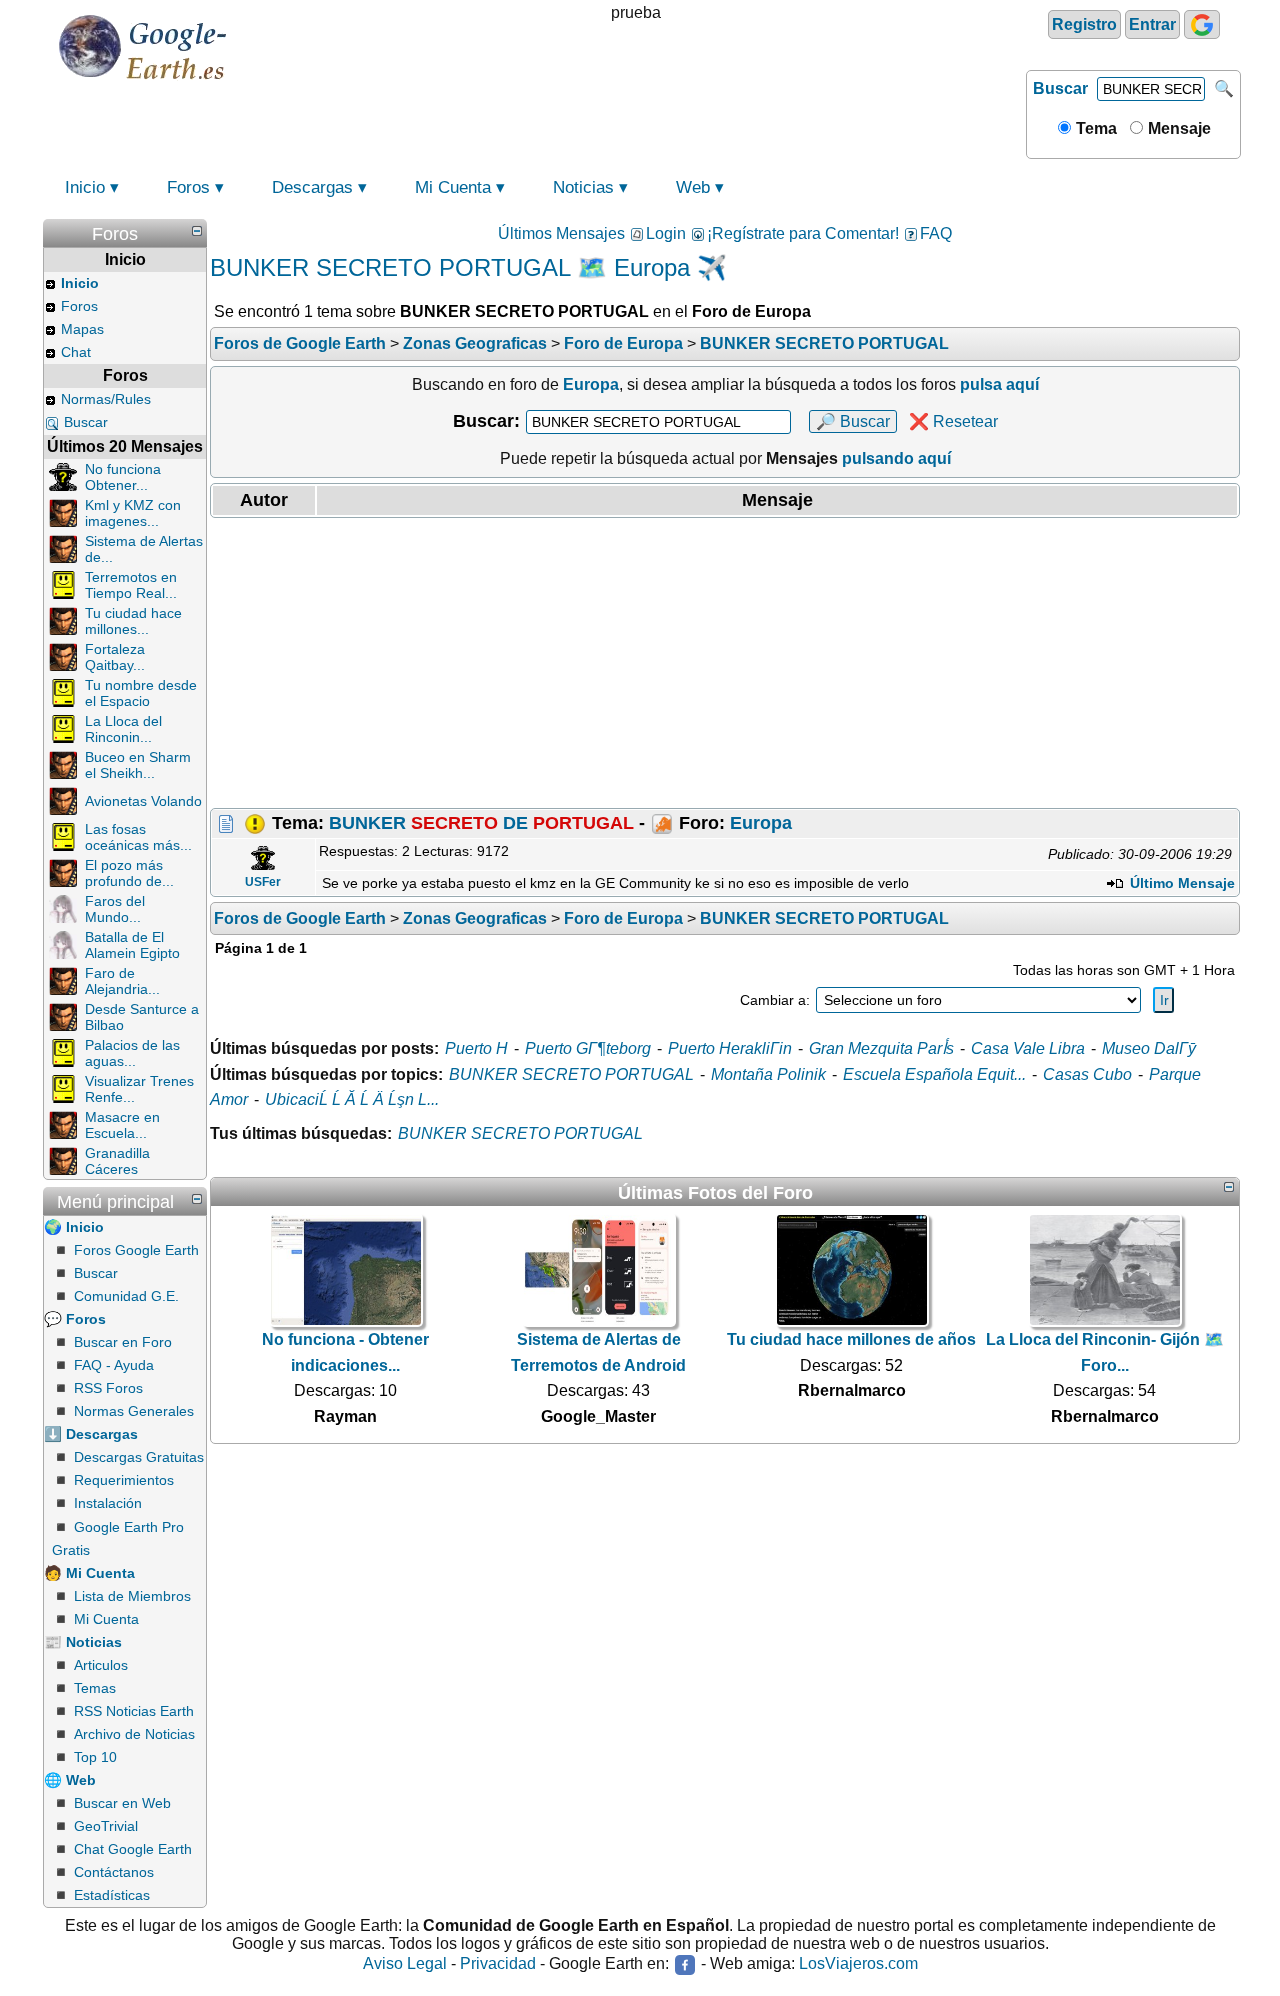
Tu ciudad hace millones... (133, 621)
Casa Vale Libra (1028, 1048)
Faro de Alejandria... (122, 981)
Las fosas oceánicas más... (138, 837)
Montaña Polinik (768, 1074)
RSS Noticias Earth (134, 1711)
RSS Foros (108, 1388)
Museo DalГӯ (1149, 1048)
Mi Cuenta (453, 187)
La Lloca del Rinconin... (123, 729)
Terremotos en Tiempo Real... (131, 585)
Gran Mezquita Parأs (881, 1048)
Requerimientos (124, 1480)
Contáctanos (114, 1872)
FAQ (936, 233)
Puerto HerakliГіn (730, 1048)
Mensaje (1177, 128)
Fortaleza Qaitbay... (115, 657)
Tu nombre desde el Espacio (141, 693)
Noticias (583, 187)
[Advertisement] (725, 663)
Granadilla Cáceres (117, 1161)
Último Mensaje (1180, 883)
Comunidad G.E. (126, 1296)
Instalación (108, 1503)
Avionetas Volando (143, 801)
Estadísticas (112, 1895)
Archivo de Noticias (134, 1734)
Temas (95, 1688)
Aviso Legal (405, 1964)
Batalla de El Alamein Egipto (132, 945)
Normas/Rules (106, 399)
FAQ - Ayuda (114, 1365)
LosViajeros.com (858, 1964)
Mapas (82, 329)
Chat (76, 352)
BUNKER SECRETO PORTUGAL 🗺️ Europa (450, 267)
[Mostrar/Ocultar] (197, 231)
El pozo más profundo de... (129, 873)
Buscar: (486, 421)
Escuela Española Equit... (934, 1074)
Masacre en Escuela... (122, 1125)
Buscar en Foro (123, 1342)
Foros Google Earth (136, 1250)
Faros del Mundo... (115, 909)
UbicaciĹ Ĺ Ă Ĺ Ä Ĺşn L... (352, 1099)
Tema (1094, 128)
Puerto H (476, 1048)
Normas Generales (134, 1411)
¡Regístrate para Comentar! (803, 233)
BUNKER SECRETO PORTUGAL (571, 1074)
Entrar (1152, 24)
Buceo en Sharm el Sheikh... (138, 765)
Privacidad (498, 1964)
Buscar (1060, 88)
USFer (263, 882)
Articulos (101, 1665)
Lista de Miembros (132, 1596)
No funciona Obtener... (123, 477)
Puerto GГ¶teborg (588, 1048)
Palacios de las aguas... (132, 1053)
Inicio (85, 187)
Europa (761, 823)
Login (666, 233)
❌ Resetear (953, 421)
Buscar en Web (122, 1803)
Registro (1084, 24)
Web (693, 187)
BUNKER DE (481, 823)
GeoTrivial (106, 1826)
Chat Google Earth (133, 1849)
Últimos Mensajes (561, 233)
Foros (188, 187)
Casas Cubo (1087, 1074)
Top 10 (95, 1757)
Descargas (312, 187)
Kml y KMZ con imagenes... (133, 513)
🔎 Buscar (853, 421)
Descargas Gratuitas (139, 1457)
